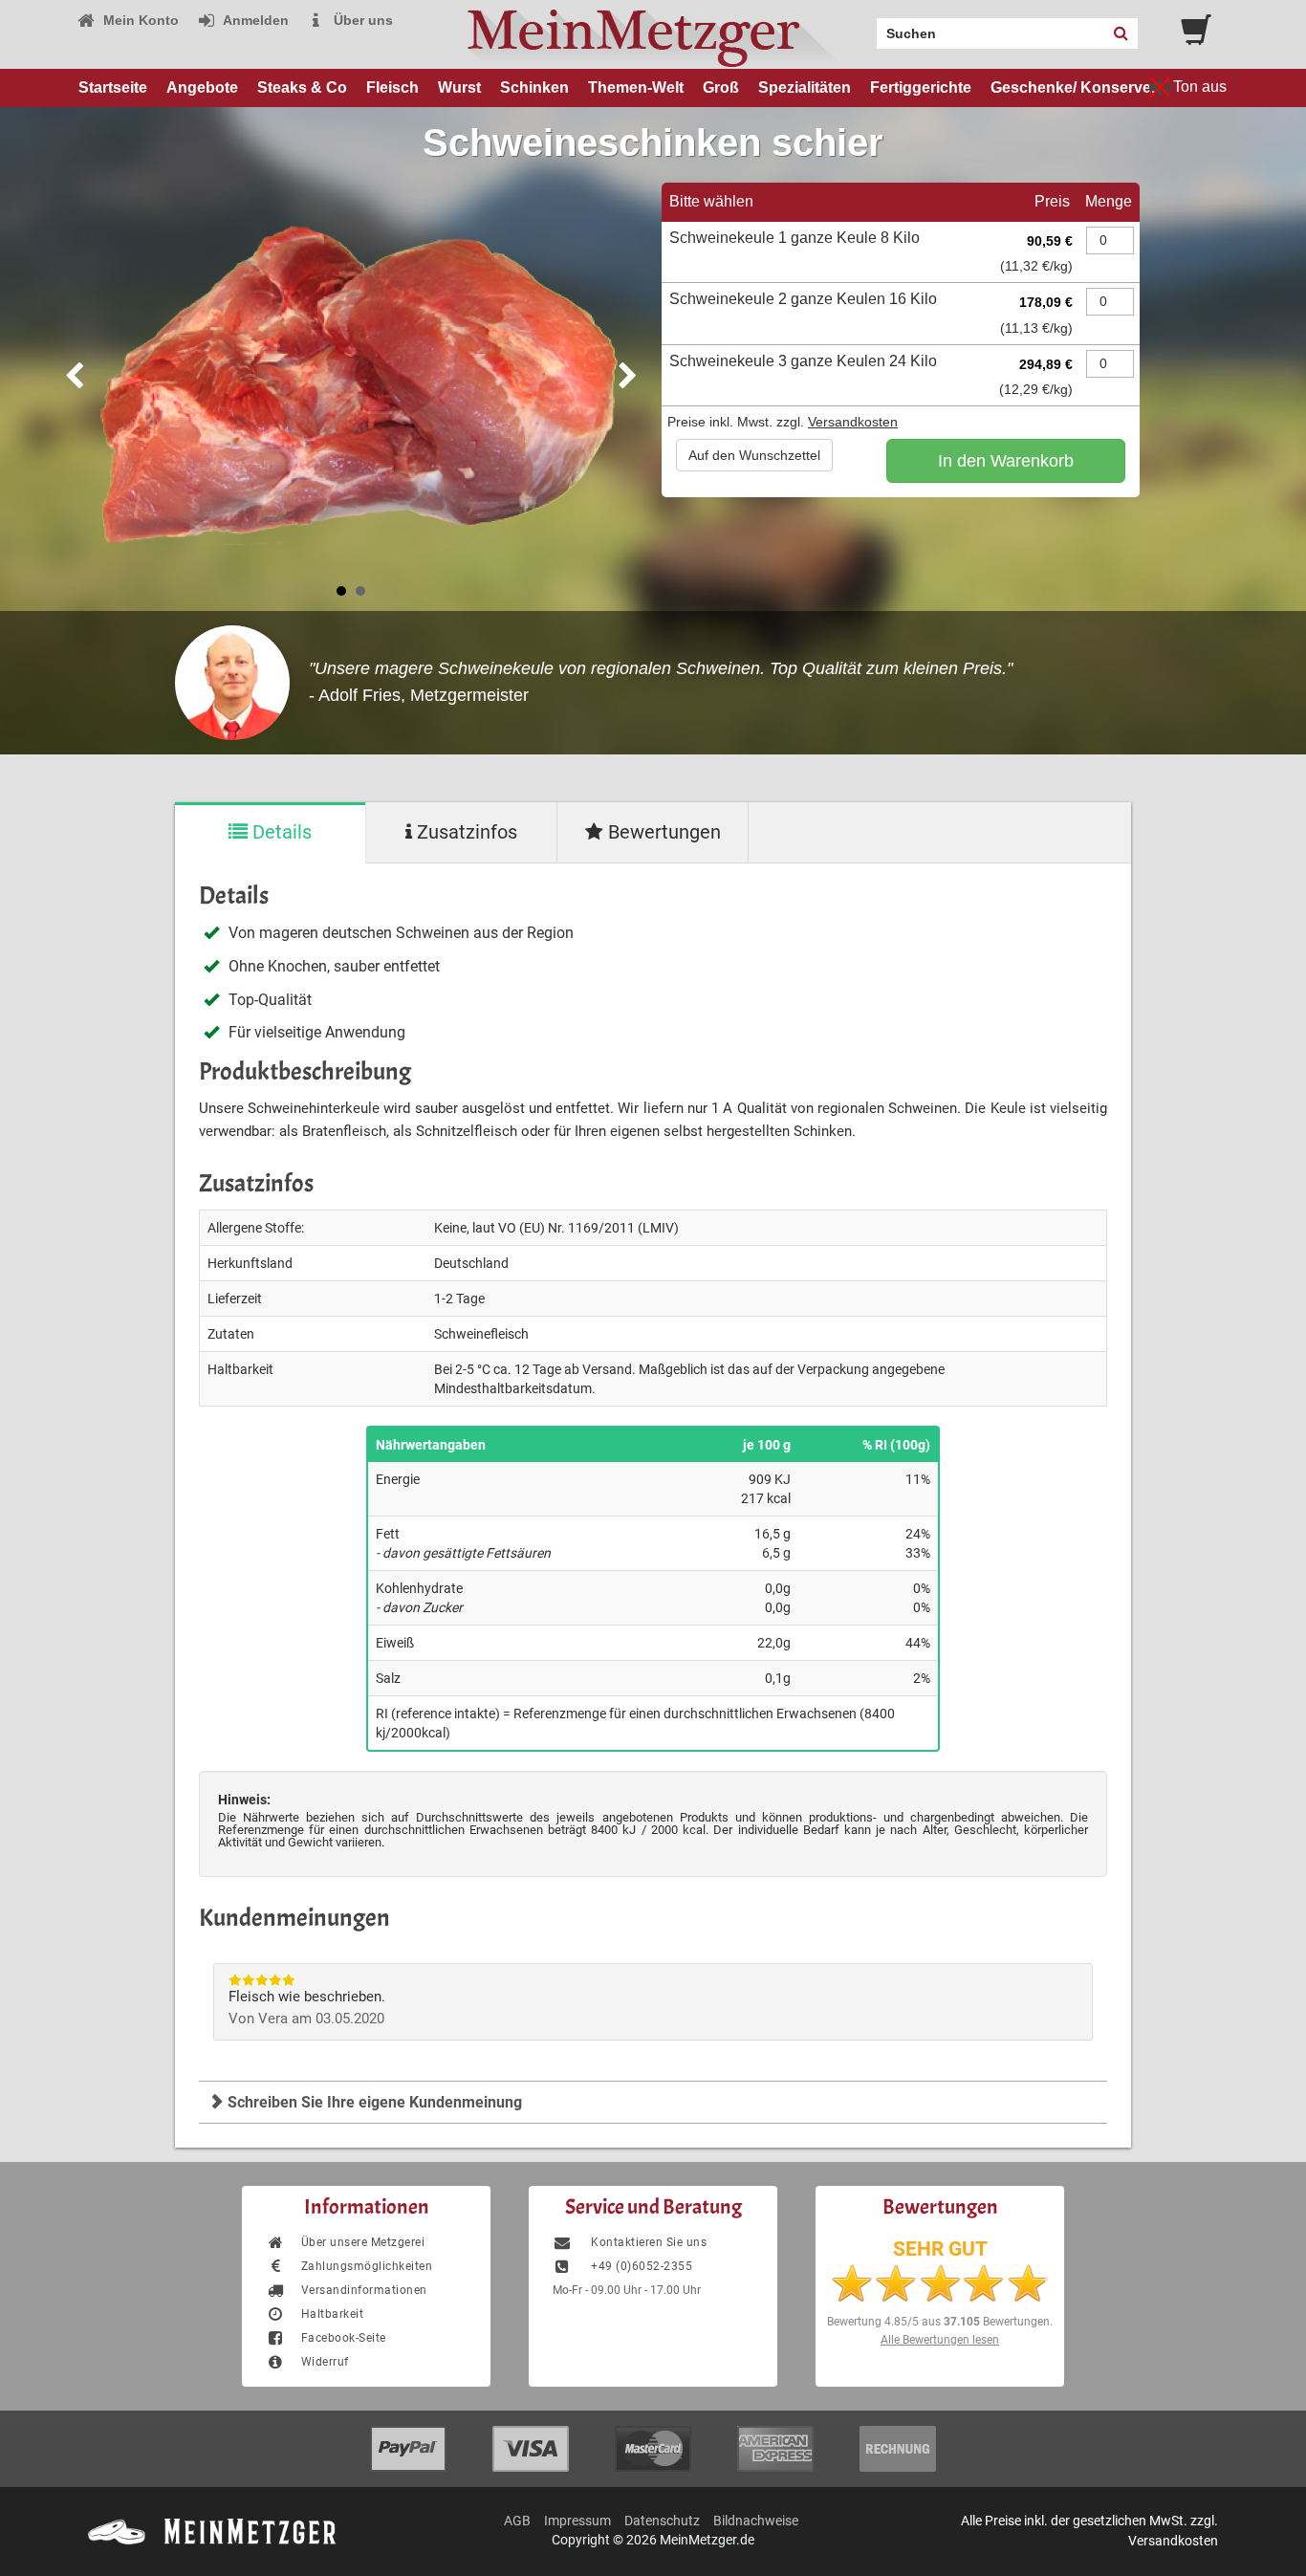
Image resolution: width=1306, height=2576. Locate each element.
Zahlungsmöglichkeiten (367, 2266)
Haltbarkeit (332, 2314)
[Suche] (1121, 33)
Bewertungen (662, 832)
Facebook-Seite (344, 2338)
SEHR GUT (940, 2249)
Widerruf (325, 2362)
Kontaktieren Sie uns (647, 2242)
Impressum (577, 2521)
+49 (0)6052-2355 (640, 2266)
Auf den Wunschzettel (754, 455)
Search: (865, 27)
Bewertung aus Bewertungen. (940, 2322)
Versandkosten (853, 422)
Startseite (113, 87)
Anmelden (254, 20)
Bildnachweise (756, 2521)
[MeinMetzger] (653, 34)
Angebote (202, 87)
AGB (517, 2521)
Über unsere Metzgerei (363, 2242)
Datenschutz (662, 2521)
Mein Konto (139, 20)
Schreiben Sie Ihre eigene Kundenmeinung (373, 2102)
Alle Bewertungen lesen (940, 2340)
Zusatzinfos (465, 832)
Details (280, 832)
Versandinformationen (364, 2290)
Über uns (361, 20)
